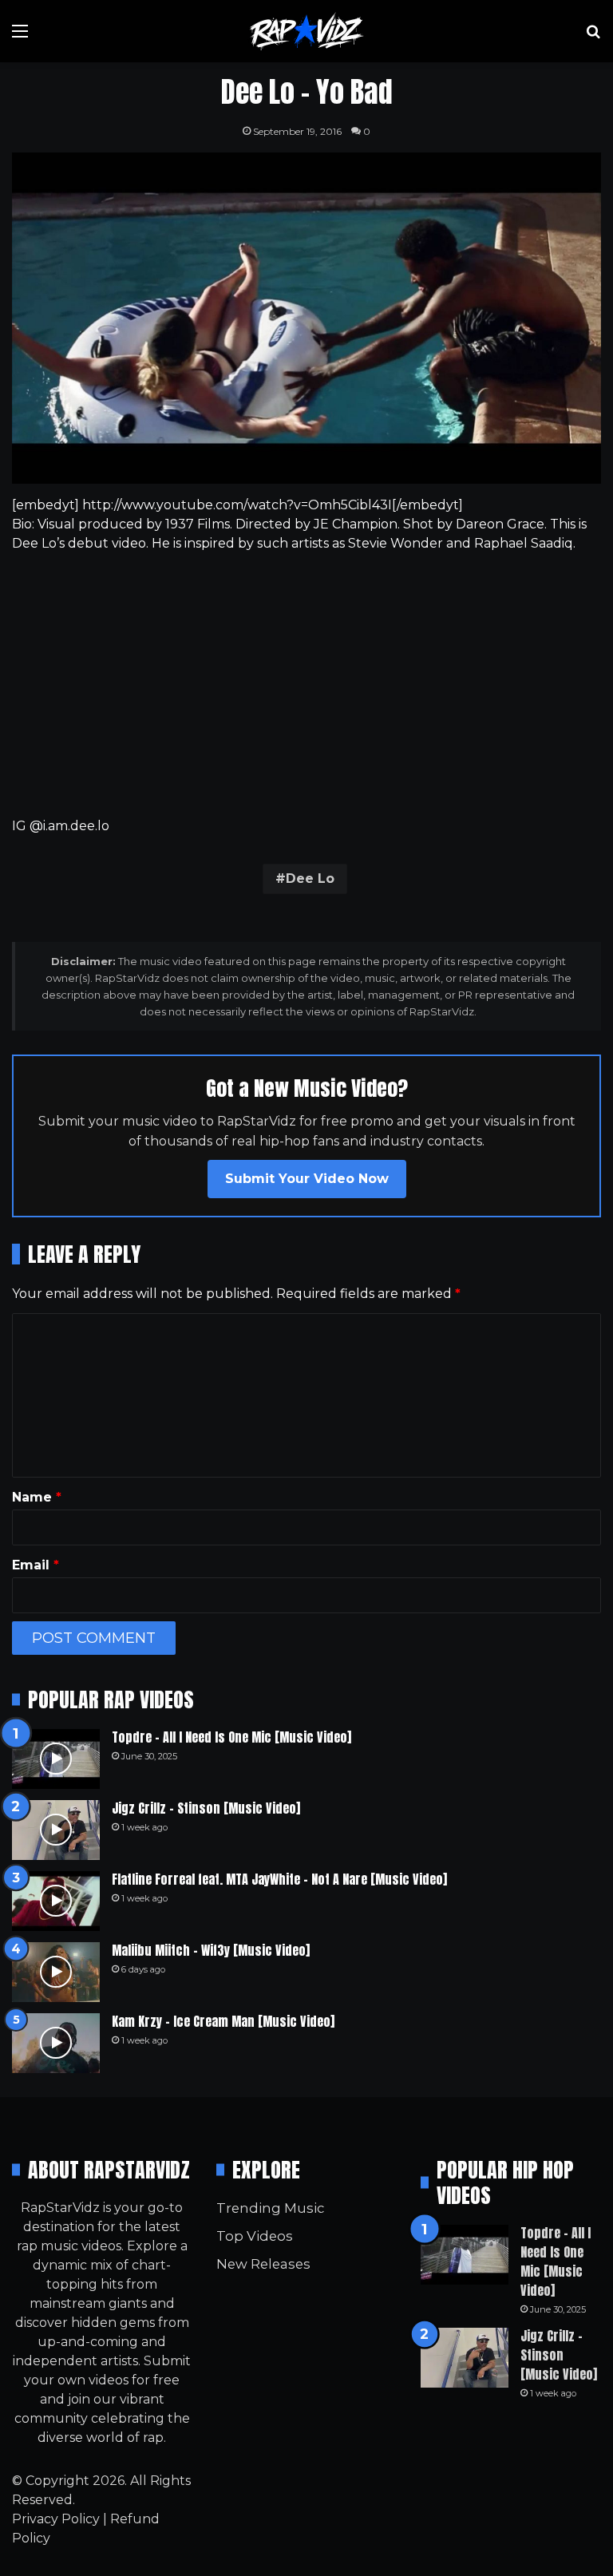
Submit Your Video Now (307, 1179)
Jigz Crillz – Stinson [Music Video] (206, 1808)
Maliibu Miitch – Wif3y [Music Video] (211, 1950)
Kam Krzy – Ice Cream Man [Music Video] (223, 2021)
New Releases (263, 2264)
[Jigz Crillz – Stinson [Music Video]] (56, 1830)
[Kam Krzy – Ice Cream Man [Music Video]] (56, 2043)
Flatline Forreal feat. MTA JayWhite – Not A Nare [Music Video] (279, 1879)
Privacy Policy (56, 2519)
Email (36, 1565)
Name (37, 1497)
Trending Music (270, 2208)
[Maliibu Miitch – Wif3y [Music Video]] (56, 1972)
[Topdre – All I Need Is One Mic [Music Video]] (56, 1759)
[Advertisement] (306, 685)
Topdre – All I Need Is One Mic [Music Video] (231, 1737)
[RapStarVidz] (306, 31)
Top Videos (255, 2236)
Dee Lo (310, 878)
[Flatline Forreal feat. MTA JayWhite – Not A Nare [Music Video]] (56, 1901)
